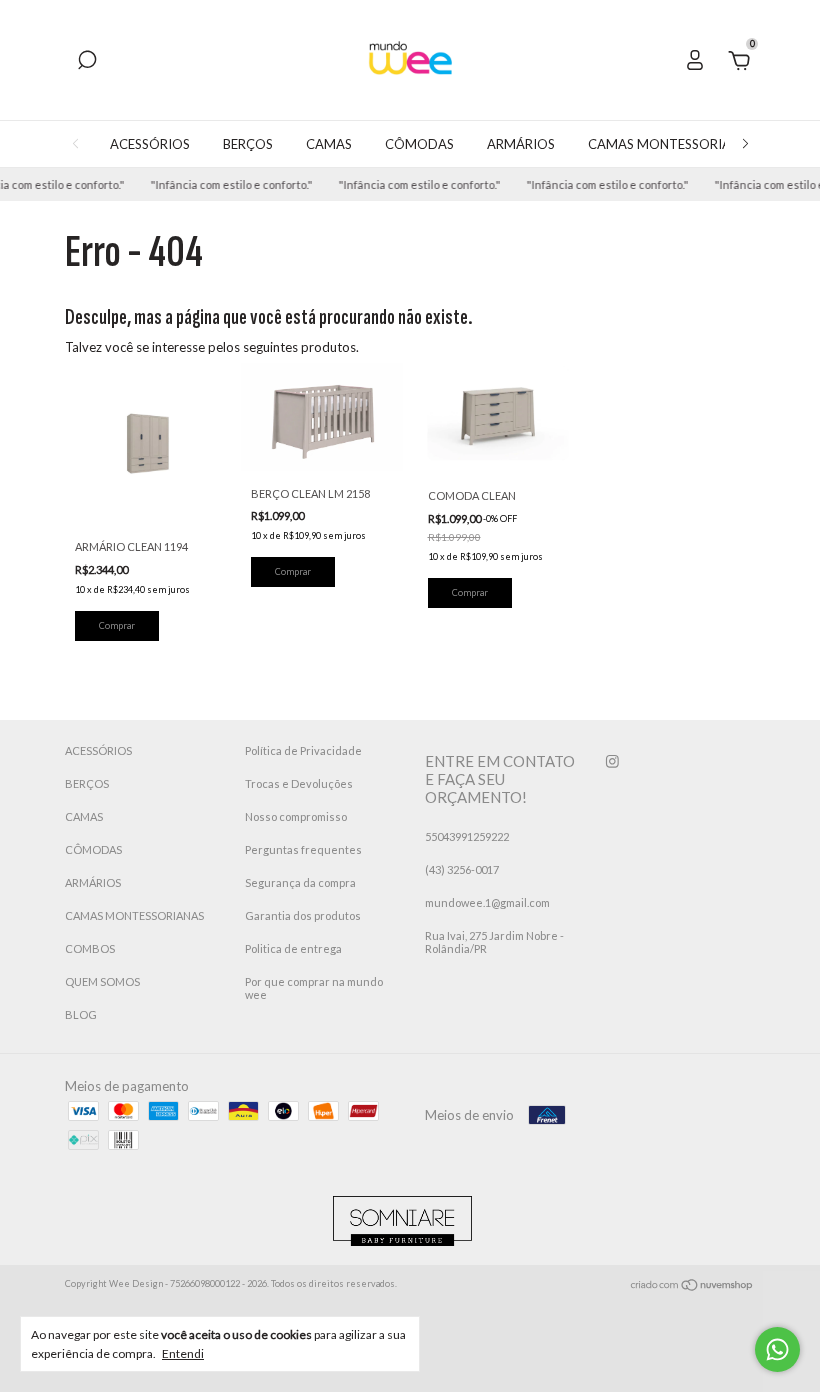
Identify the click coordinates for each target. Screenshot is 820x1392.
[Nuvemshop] (692, 1287)
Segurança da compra (300, 882)
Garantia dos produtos (303, 915)
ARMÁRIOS (521, 144)
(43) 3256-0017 (462, 869)
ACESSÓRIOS (150, 144)
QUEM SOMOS (102, 981)
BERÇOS (248, 144)
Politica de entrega (293, 948)
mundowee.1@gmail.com (487, 902)
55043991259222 (467, 836)
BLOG (81, 1014)
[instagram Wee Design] (612, 761)
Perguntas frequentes (303, 849)
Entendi (183, 1353)
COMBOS (90, 948)
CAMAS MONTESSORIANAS (672, 144)
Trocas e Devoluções (299, 783)
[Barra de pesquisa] (87, 63)
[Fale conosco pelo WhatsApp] (777, 1349)
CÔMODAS (419, 144)
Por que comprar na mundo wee (314, 988)
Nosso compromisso (296, 816)
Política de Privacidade (303, 750)
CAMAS (329, 144)
